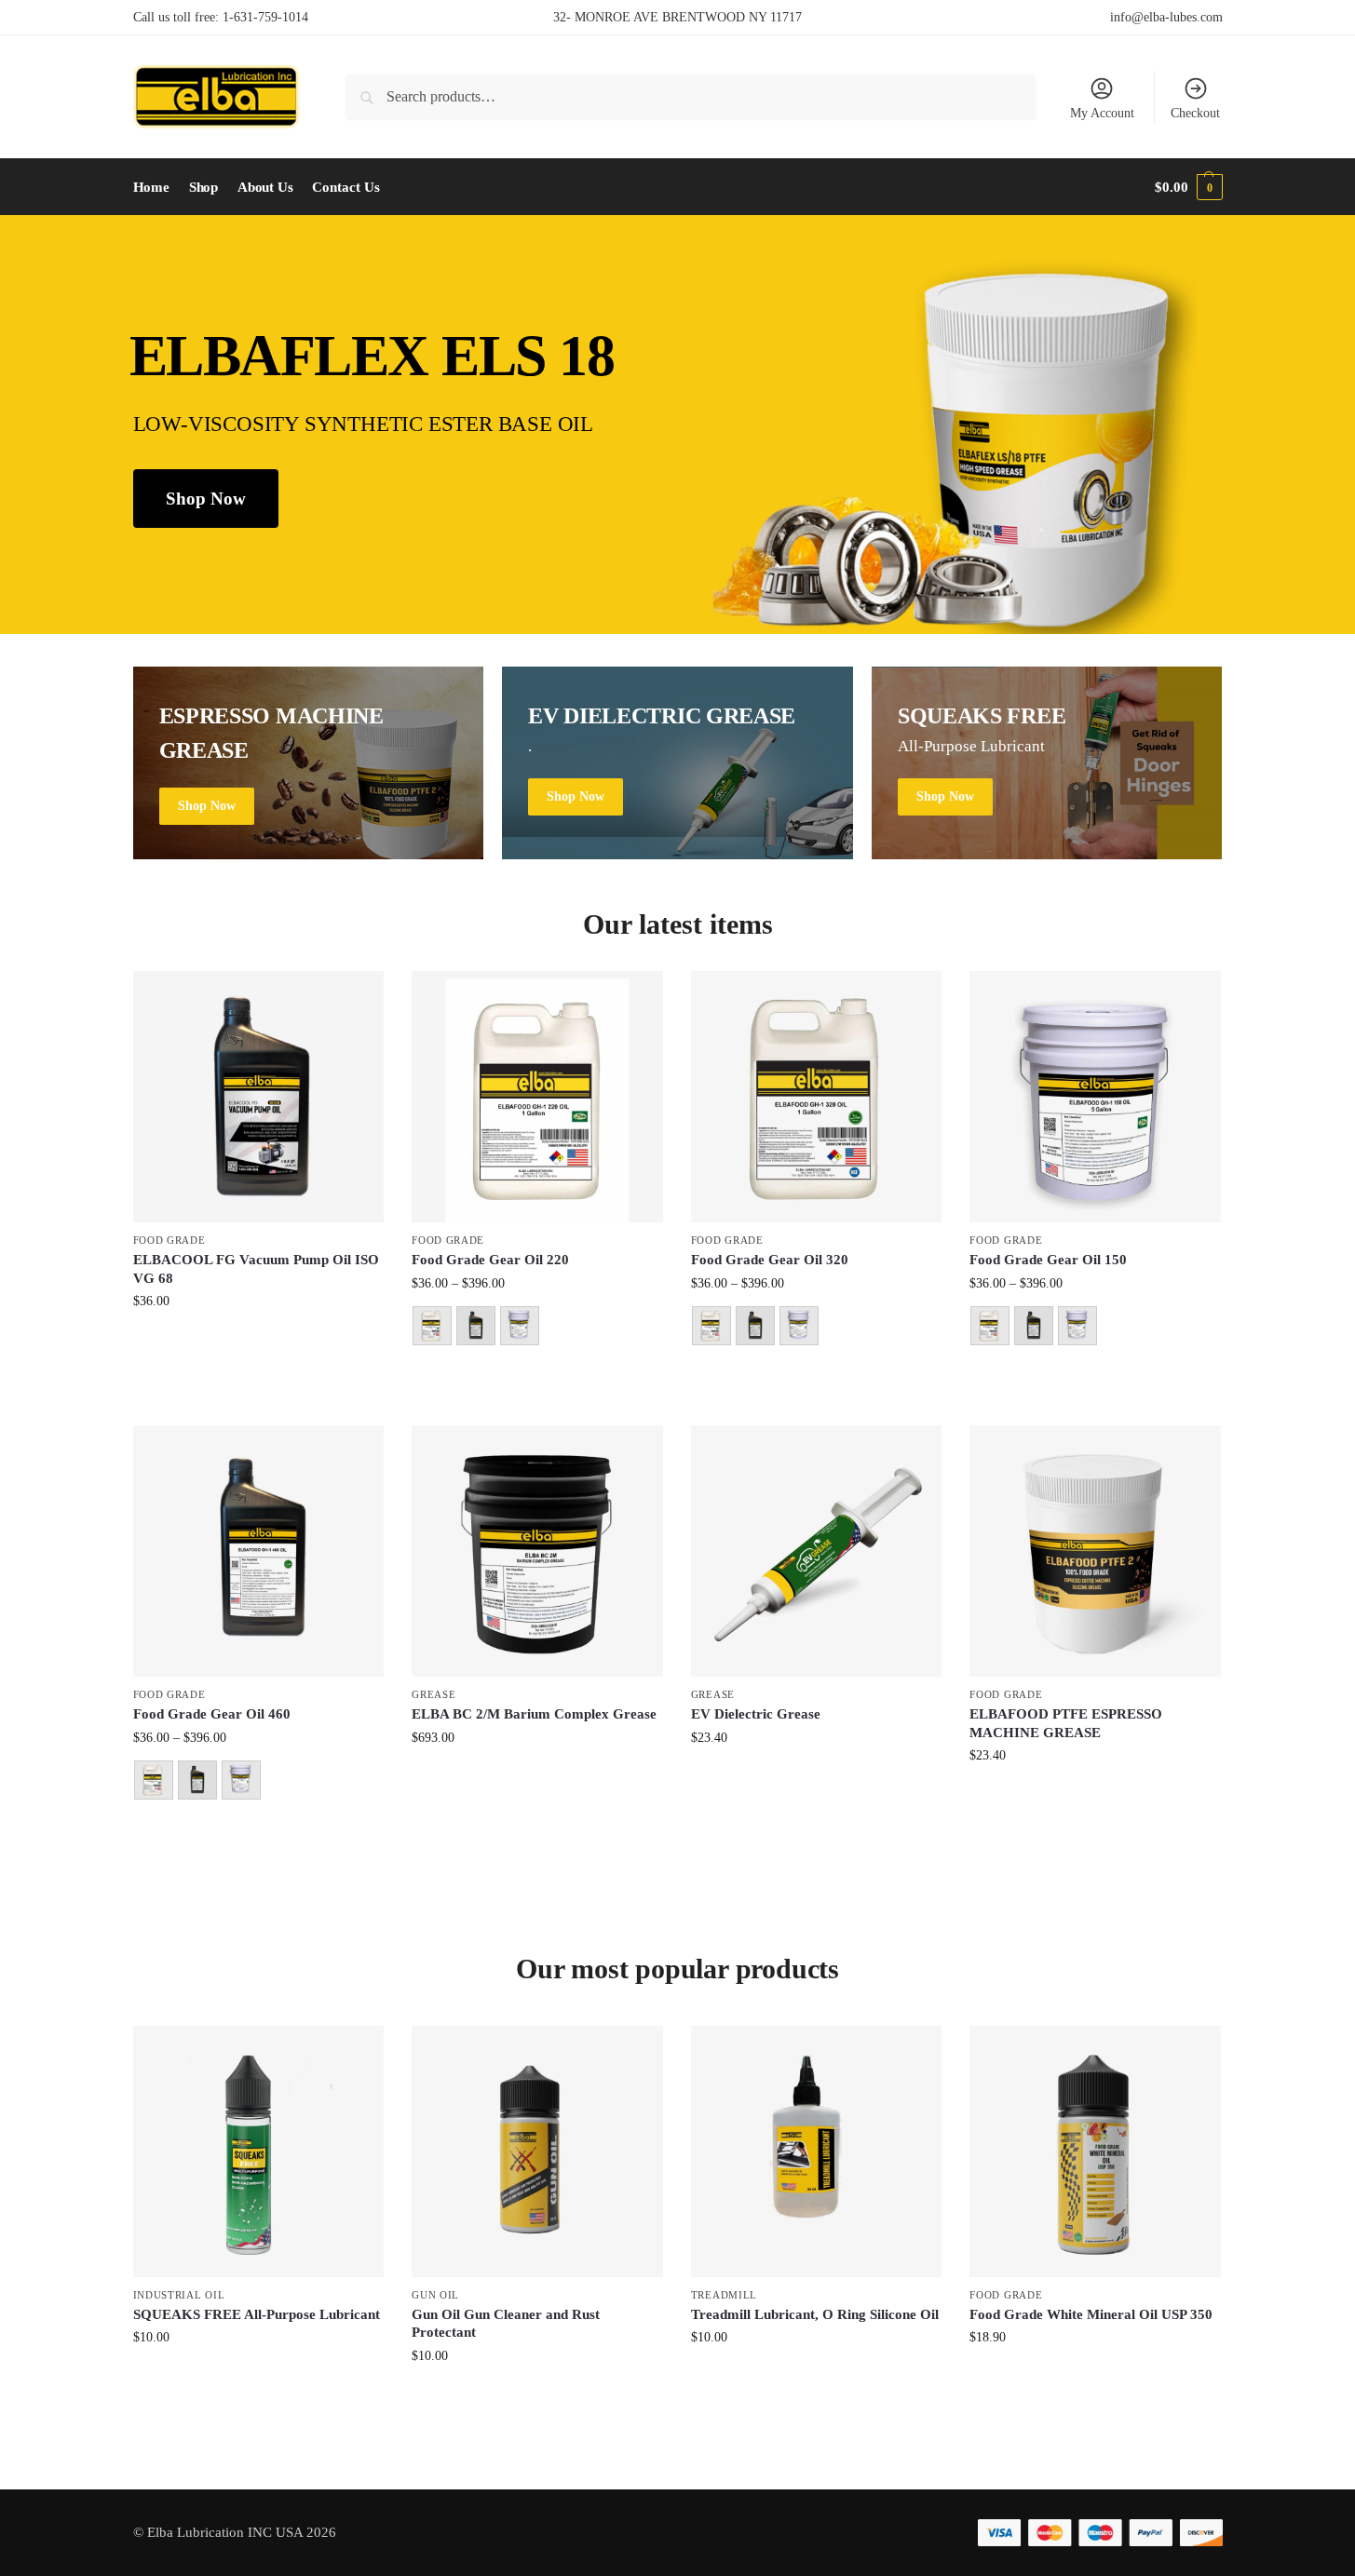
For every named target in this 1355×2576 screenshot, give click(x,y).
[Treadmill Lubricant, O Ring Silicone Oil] (817, 2151)
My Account (1102, 113)
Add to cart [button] (258, 1342)
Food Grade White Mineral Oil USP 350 (1091, 2314)
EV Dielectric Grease (756, 1714)
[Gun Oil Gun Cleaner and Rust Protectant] (537, 2151)
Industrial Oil (179, 2295)
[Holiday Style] (677, 763)
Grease (434, 1694)
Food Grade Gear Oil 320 (770, 1260)
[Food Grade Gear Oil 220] (537, 1097)
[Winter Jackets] (1047, 763)
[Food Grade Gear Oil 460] (259, 1551)
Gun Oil (435, 2295)
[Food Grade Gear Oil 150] (1095, 1097)
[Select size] (537, 1328)
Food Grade (169, 1240)
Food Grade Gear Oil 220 (490, 1260)
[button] (1188, 187)
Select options (537, 1378)
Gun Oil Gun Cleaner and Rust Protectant (506, 2324)
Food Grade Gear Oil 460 (212, 1714)
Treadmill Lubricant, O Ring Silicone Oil (815, 2314)
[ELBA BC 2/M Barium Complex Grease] (537, 1551)
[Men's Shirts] (309, 763)
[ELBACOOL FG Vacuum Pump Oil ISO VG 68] (259, 1097)
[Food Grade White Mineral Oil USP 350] (1095, 2151)
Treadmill (724, 2295)
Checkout (1195, 113)
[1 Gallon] (432, 1326)
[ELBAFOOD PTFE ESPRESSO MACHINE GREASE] (1095, 1551)
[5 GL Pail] (520, 1326)
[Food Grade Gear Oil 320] (817, 1097)
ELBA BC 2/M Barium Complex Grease (534, 1714)
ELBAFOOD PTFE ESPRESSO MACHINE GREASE (1066, 1723)
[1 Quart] (476, 1326)
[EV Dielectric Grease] (817, 1551)
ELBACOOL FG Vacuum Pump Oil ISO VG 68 (256, 1269)
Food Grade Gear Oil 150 (1048, 1260)
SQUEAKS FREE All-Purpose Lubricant (257, 2314)
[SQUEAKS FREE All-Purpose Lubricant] (259, 2151)
